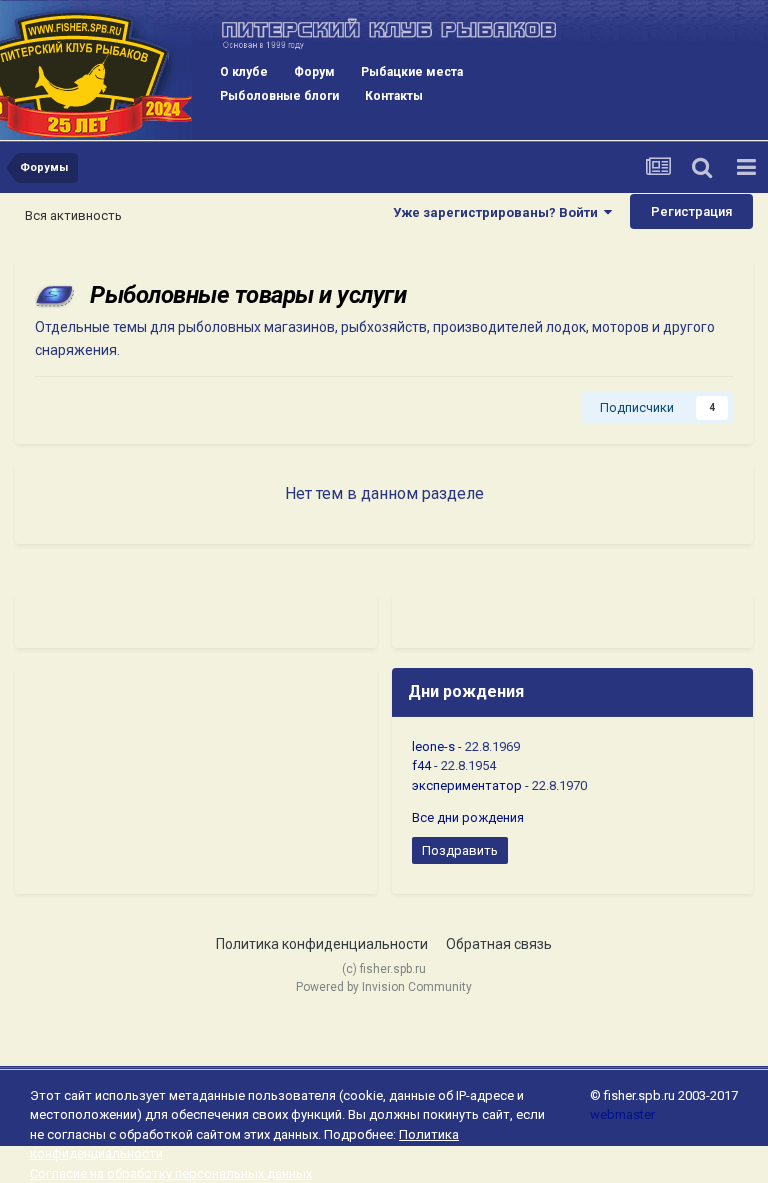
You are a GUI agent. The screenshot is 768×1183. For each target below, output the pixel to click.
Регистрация (691, 211)
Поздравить (460, 850)
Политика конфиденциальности (322, 944)
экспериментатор (467, 785)
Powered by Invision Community (384, 987)
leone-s (433, 746)
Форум (314, 72)
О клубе (244, 72)
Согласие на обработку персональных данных (171, 1173)
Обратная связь (499, 944)
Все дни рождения (468, 817)
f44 (421, 765)
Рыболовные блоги (279, 96)
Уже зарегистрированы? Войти (498, 212)
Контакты (394, 96)
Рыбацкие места (412, 72)
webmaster (622, 1114)
